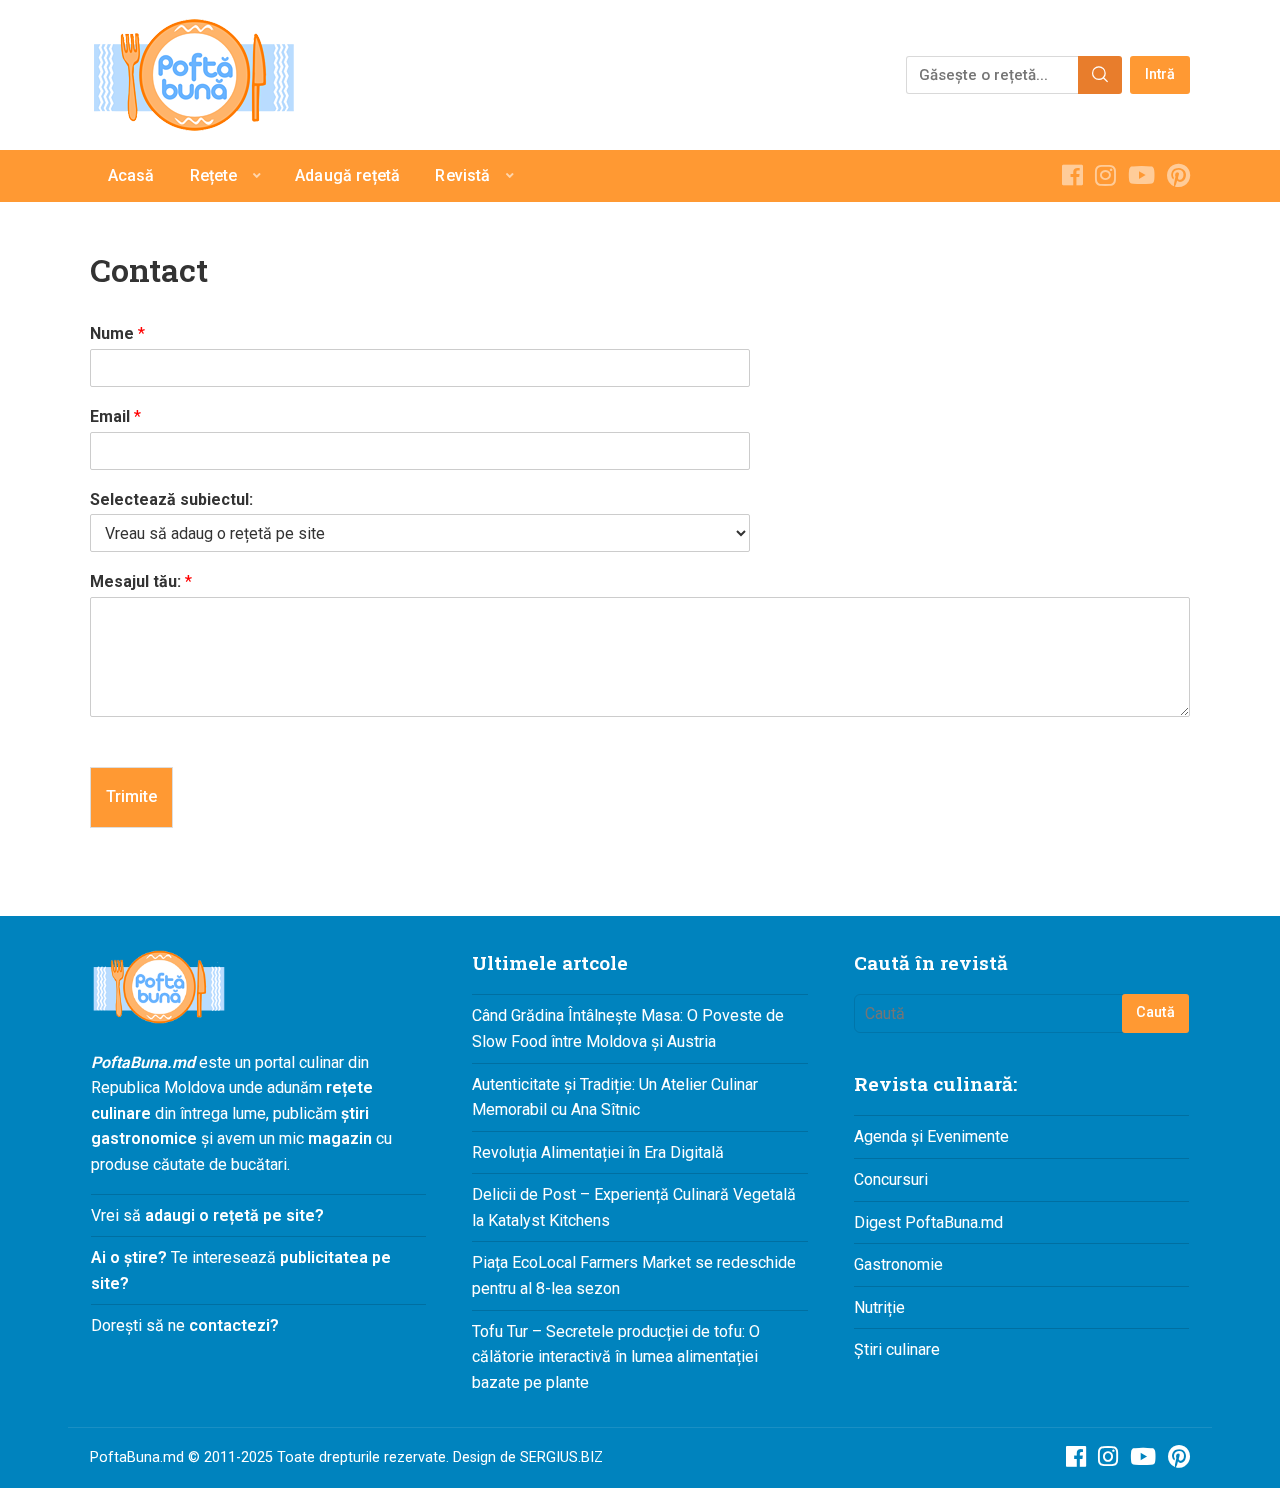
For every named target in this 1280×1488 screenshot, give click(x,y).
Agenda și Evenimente (931, 1136)
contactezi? (232, 1325)
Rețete (214, 175)
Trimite (131, 796)
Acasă (131, 175)
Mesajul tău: (141, 581)
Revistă (462, 175)
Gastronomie (898, 1264)
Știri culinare (897, 1349)
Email (115, 416)
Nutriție (879, 1307)
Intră (1160, 74)
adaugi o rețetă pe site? (234, 1215)
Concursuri (891, 1179)
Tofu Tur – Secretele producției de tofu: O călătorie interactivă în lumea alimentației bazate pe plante (616, 1357)
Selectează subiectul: (171, 499)
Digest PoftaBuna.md (928, 1222)
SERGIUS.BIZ (561, 1457)
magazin (340, 1138)
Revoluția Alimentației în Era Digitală (598, 1152)
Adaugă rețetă (347, 175)
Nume (117, 333)
